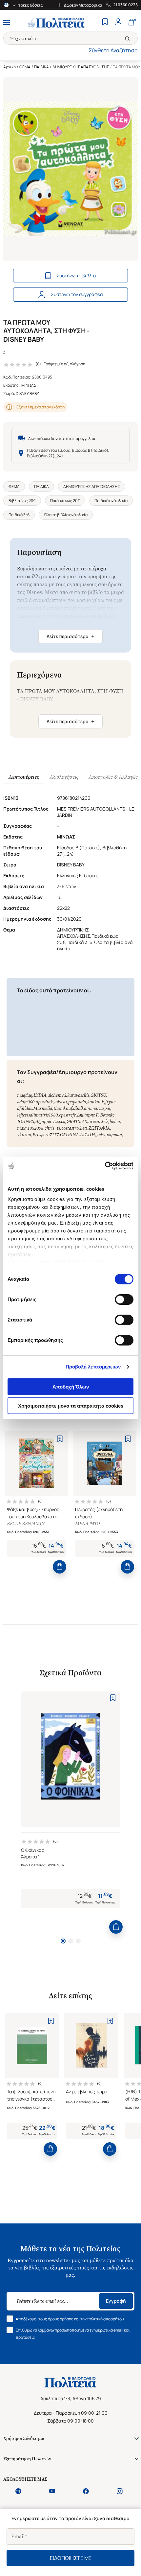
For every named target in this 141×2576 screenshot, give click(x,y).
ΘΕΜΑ (25, 67)
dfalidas (24, 1108)
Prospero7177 (46, 1135)
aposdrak (44, 1102)
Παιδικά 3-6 (19, 515)
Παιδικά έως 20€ (65, 501)
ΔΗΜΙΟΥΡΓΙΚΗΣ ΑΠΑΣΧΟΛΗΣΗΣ (81, 67)
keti (84, 1128)
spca (61, 1122)
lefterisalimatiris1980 (37, 1115)
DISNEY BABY (27, 393)
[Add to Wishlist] (60, 1439)
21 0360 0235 (125, 5)
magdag (25, 1095)
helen (115, 1122)
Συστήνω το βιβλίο (76, 276)
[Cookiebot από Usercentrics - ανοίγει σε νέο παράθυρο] (105, 1166)
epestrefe (67, 1115)
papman (114, 1135)
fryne (110, 1102)
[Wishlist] (105, 23)
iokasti (60, 1102)
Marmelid (43, 1108)
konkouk (96, 1102)
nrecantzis (98, 1122)
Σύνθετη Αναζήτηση (113, 50)
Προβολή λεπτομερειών (93, 1367)
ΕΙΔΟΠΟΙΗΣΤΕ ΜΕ (71, 2558)
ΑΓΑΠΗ (88, 1135)
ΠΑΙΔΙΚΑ (41, 67)
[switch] (124, 1299)
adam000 (26, 1102)
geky (101, 1135)
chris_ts (52, 1128)
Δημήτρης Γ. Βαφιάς (96, 1115)
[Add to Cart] (60, 1567)
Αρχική (10, 67)
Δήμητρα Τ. (46, 1122)
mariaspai (101, 1108)
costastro (70, 1128)
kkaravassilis (77, 1095)
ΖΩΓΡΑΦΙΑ (99, 1128)
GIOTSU (98, 1095)
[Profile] (118, 23)
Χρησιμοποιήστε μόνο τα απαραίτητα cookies (71, 1406)
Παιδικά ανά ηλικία (111, 501)
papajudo (77, 1102)
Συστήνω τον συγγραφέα (77, 294)
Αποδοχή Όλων (71, 1387)
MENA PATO (87, 1524)
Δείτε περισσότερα (70, 636)
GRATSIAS (77, 1122)
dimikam (81, 1108)
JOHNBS (26, 1122)
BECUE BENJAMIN (26, 1524)
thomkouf (63, 1108)
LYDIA (40, 1095)
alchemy (56, 1095)
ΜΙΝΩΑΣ (29, 385)
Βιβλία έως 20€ (22, 501)
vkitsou (24, 1135)
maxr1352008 (30, 1128)
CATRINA (69, 1135)
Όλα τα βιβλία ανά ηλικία (66, 515)
